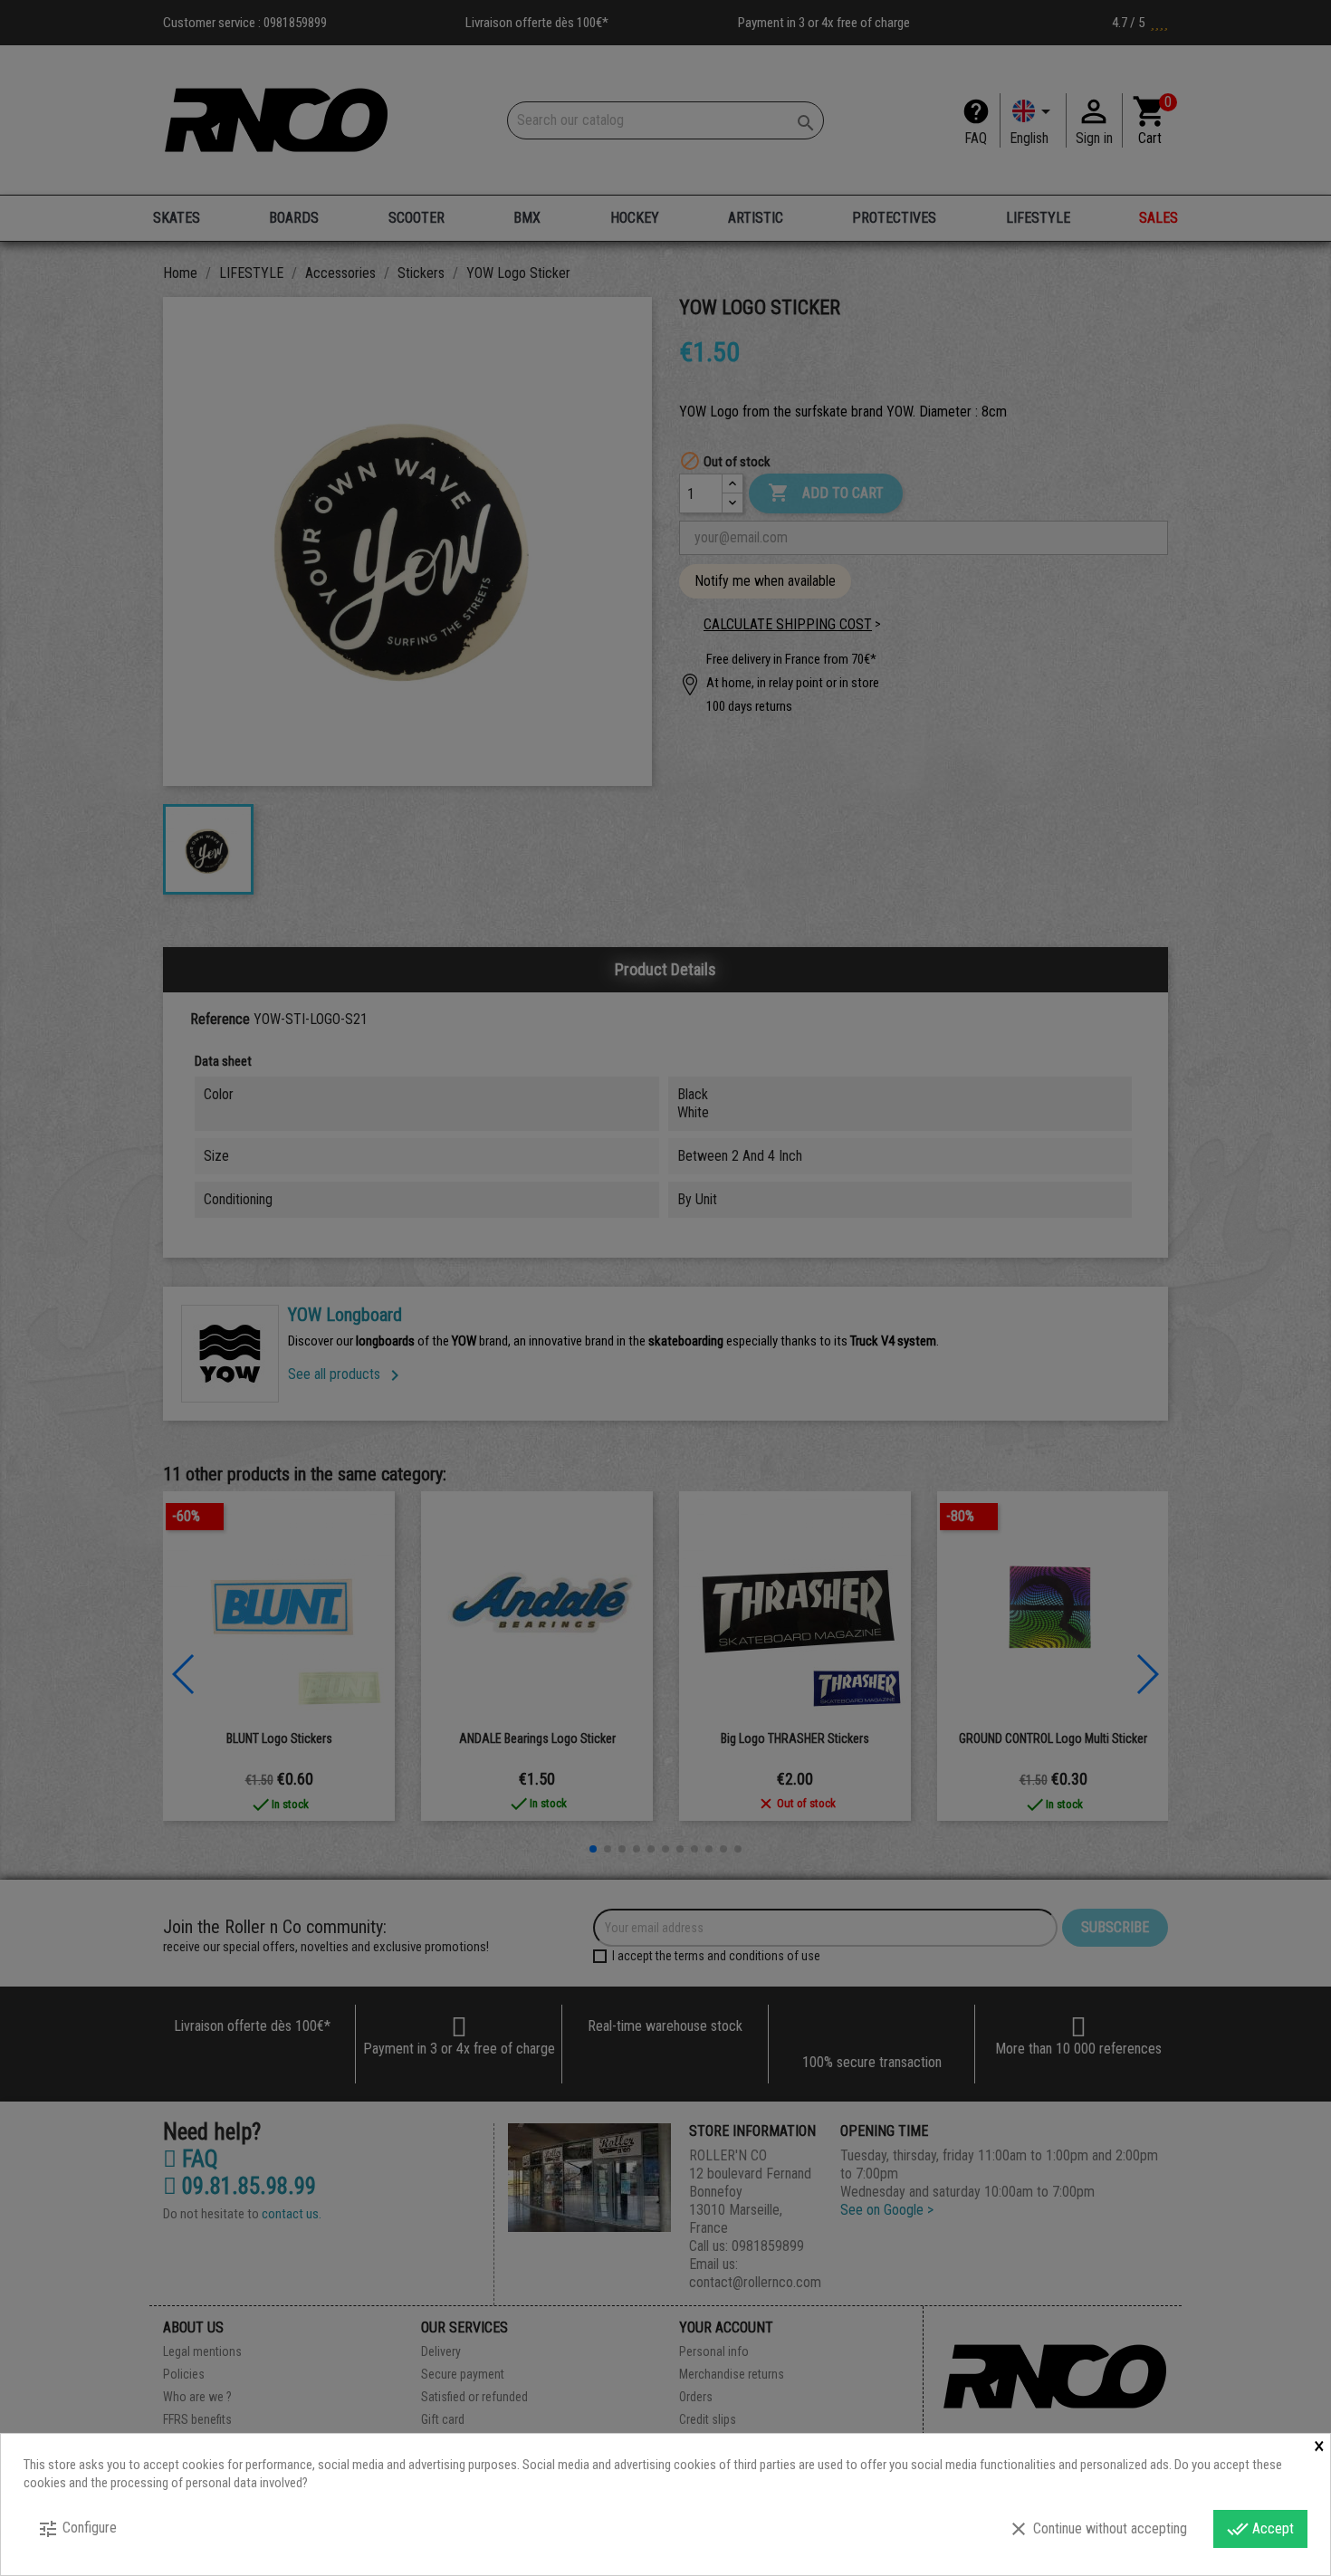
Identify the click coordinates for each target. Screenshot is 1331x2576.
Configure (77, 2529)
